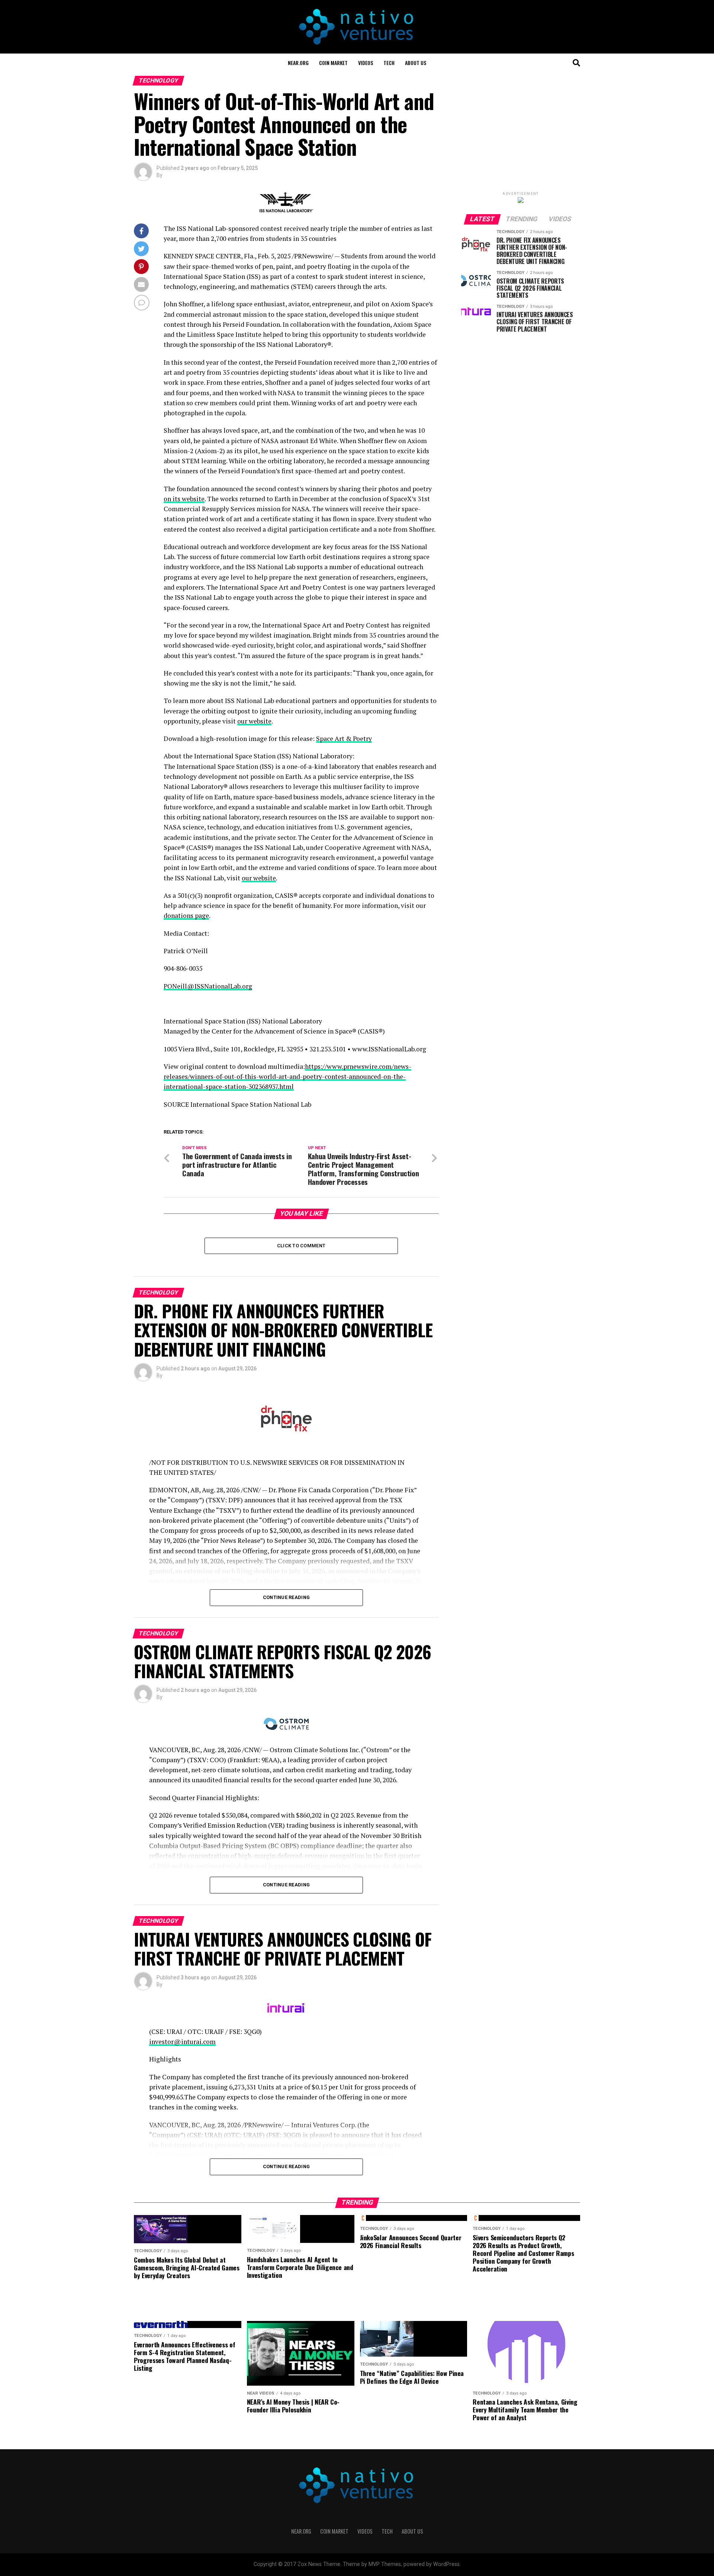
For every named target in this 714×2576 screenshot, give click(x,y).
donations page (186, 915)
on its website (184, 499)
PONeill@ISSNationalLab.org (208, 986)
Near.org (298, 63)
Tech (389, 63)
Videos (366, 63)
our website (254, 721)
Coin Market (333, 63)
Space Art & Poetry (344, 739)
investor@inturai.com (182, 2042)
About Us (416, 63)
